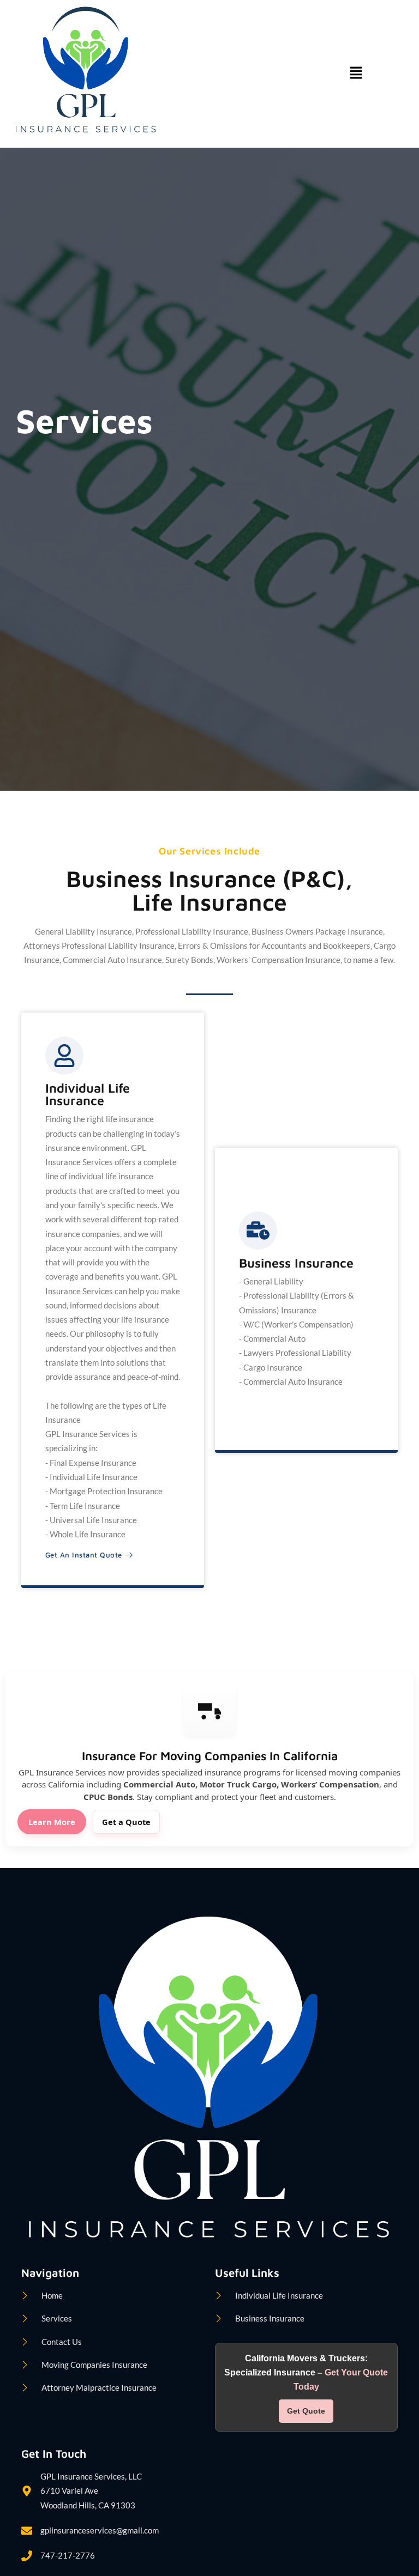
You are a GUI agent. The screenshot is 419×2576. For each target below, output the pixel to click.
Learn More (52, 1822)
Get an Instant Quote (84, 1555)
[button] (356, 74)
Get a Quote (126, 1822)
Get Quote (306, 2411)
